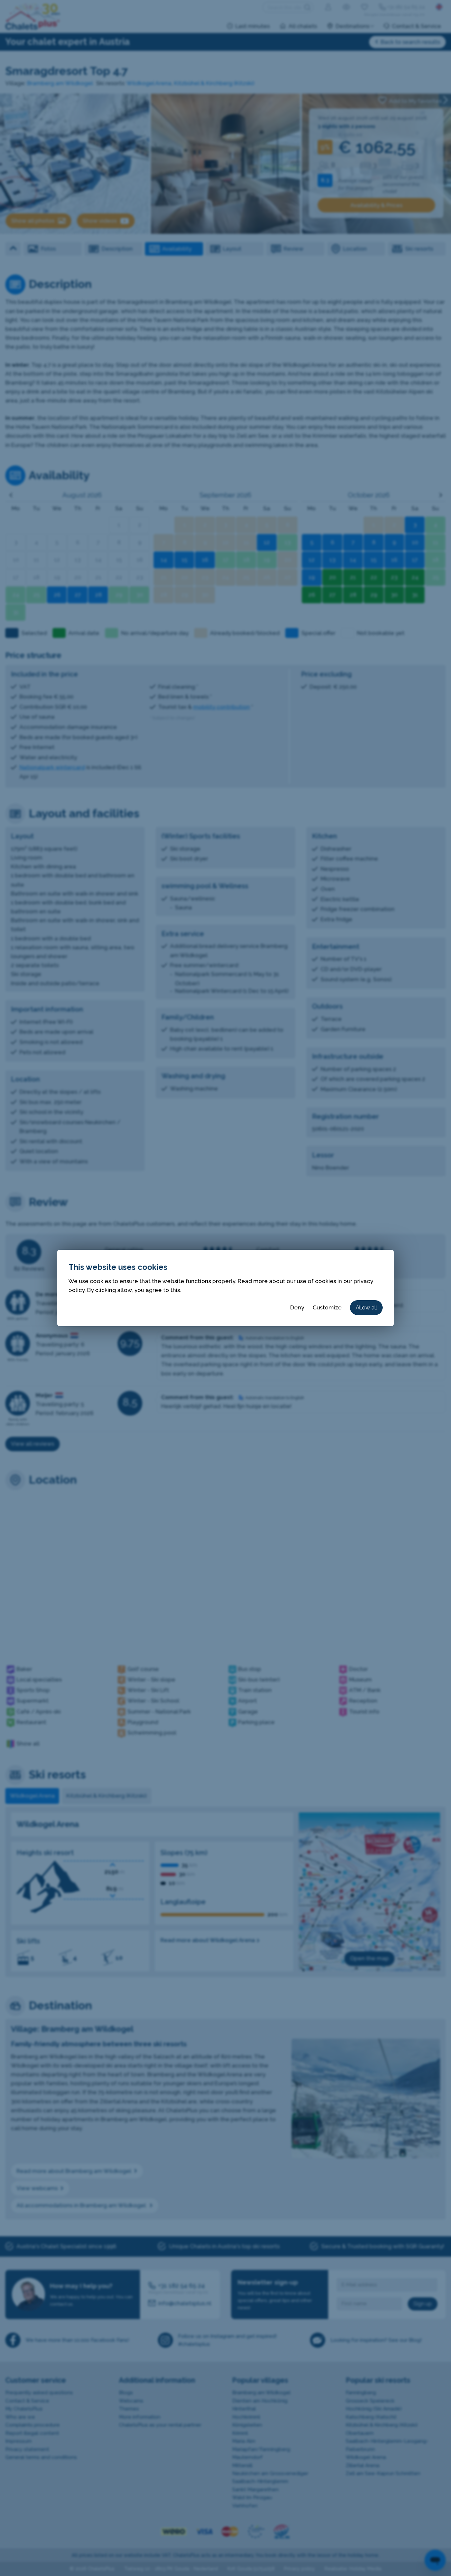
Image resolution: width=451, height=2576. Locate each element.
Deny (297, 1307)
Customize (327, 1307)
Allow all (366, 1307)
